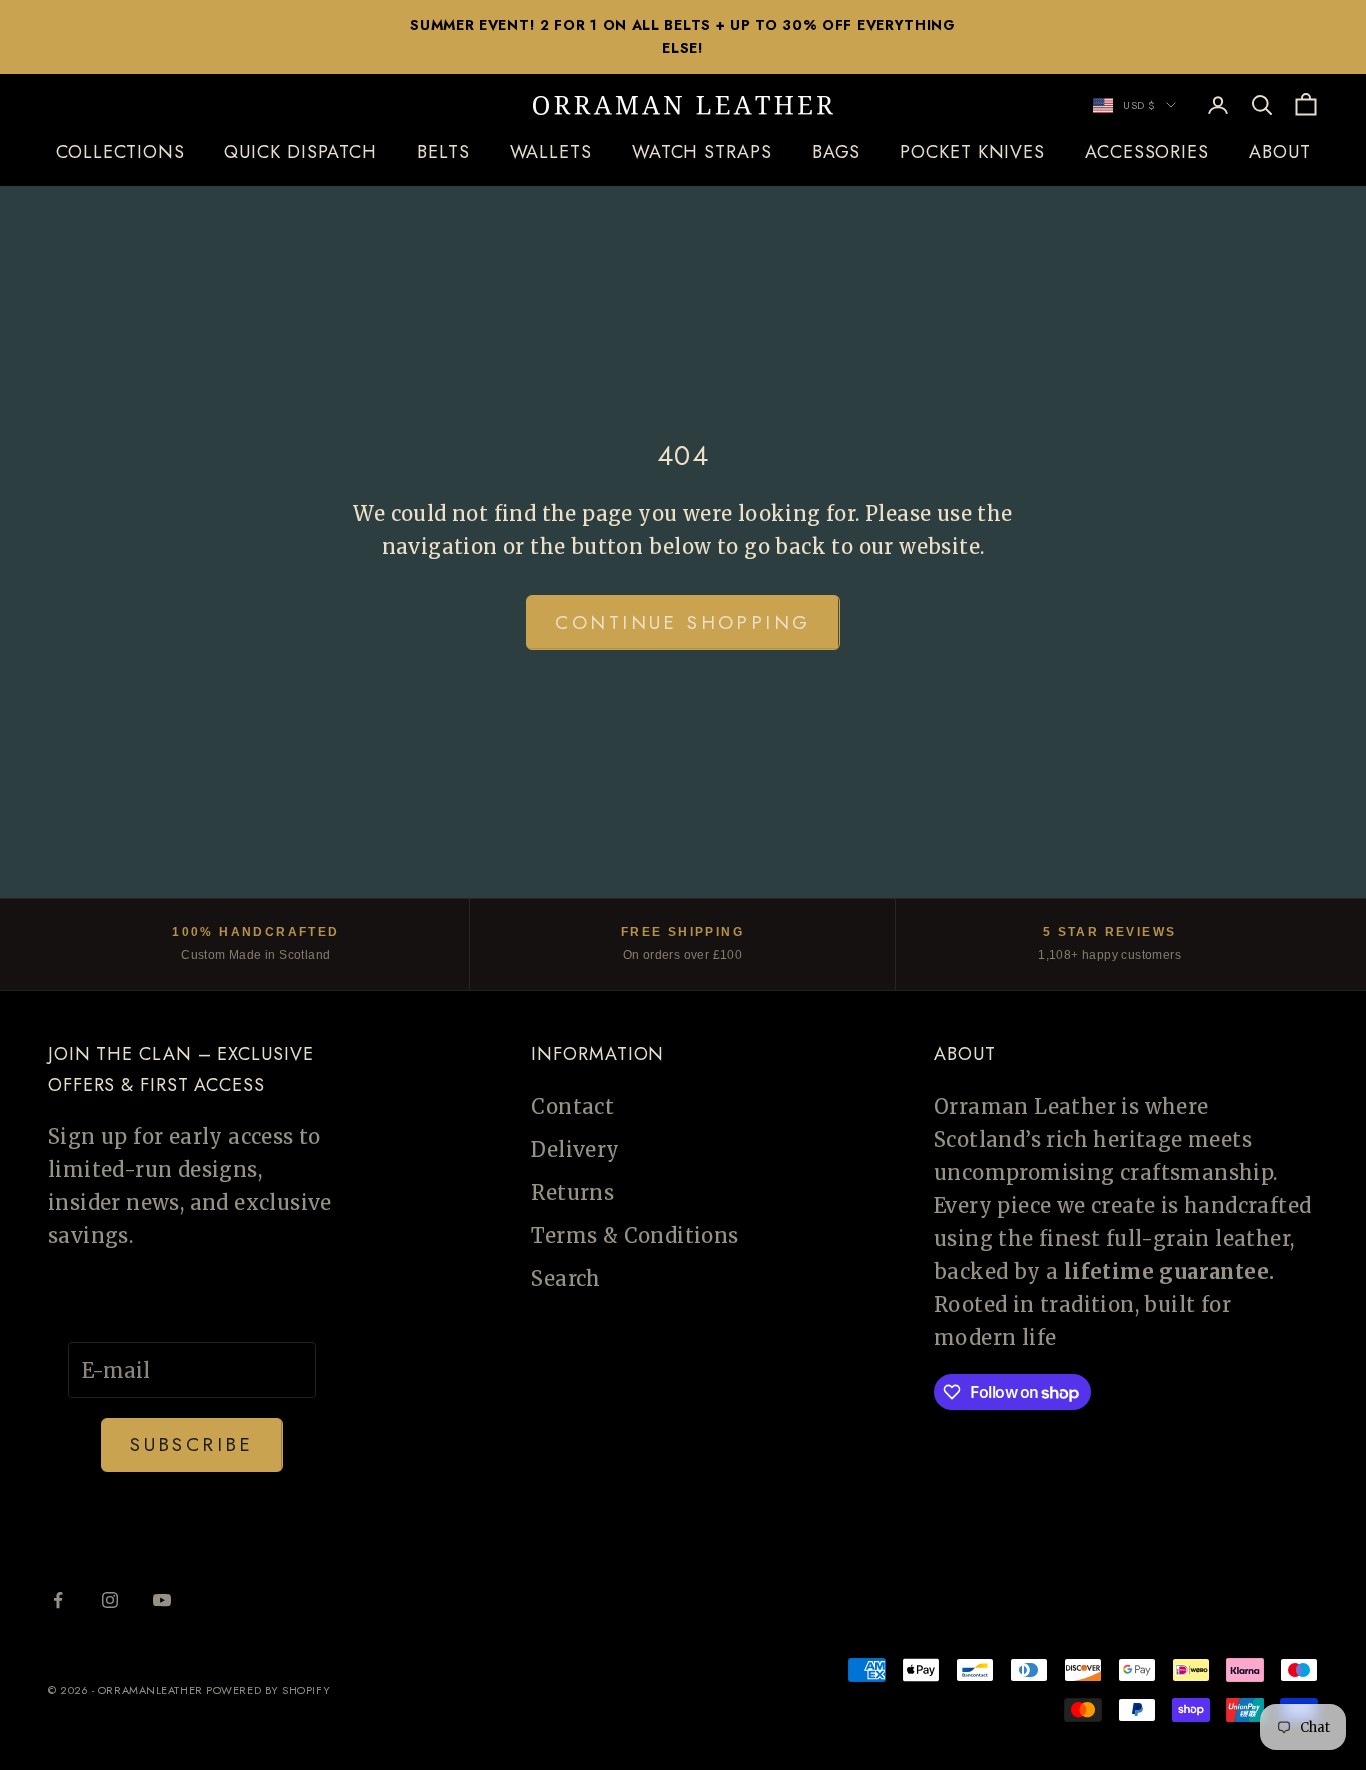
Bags (836, 152)
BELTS (443, 152)
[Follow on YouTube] (162, 1600)
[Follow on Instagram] (110, 1600)
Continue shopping (682, 622)
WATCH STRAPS (702, 152)
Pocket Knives (972, 152)
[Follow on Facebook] (58, 1600)
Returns (572, 1192)
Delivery (575, 1149)
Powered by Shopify (268, 1690)
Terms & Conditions (634, 1235)
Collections (120, 152)
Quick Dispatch (300, 152)
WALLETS (551, 152)
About (1280, 152)
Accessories (1147, 152)
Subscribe (192, 1444)
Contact (572, 1106)
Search (565, 1278)
